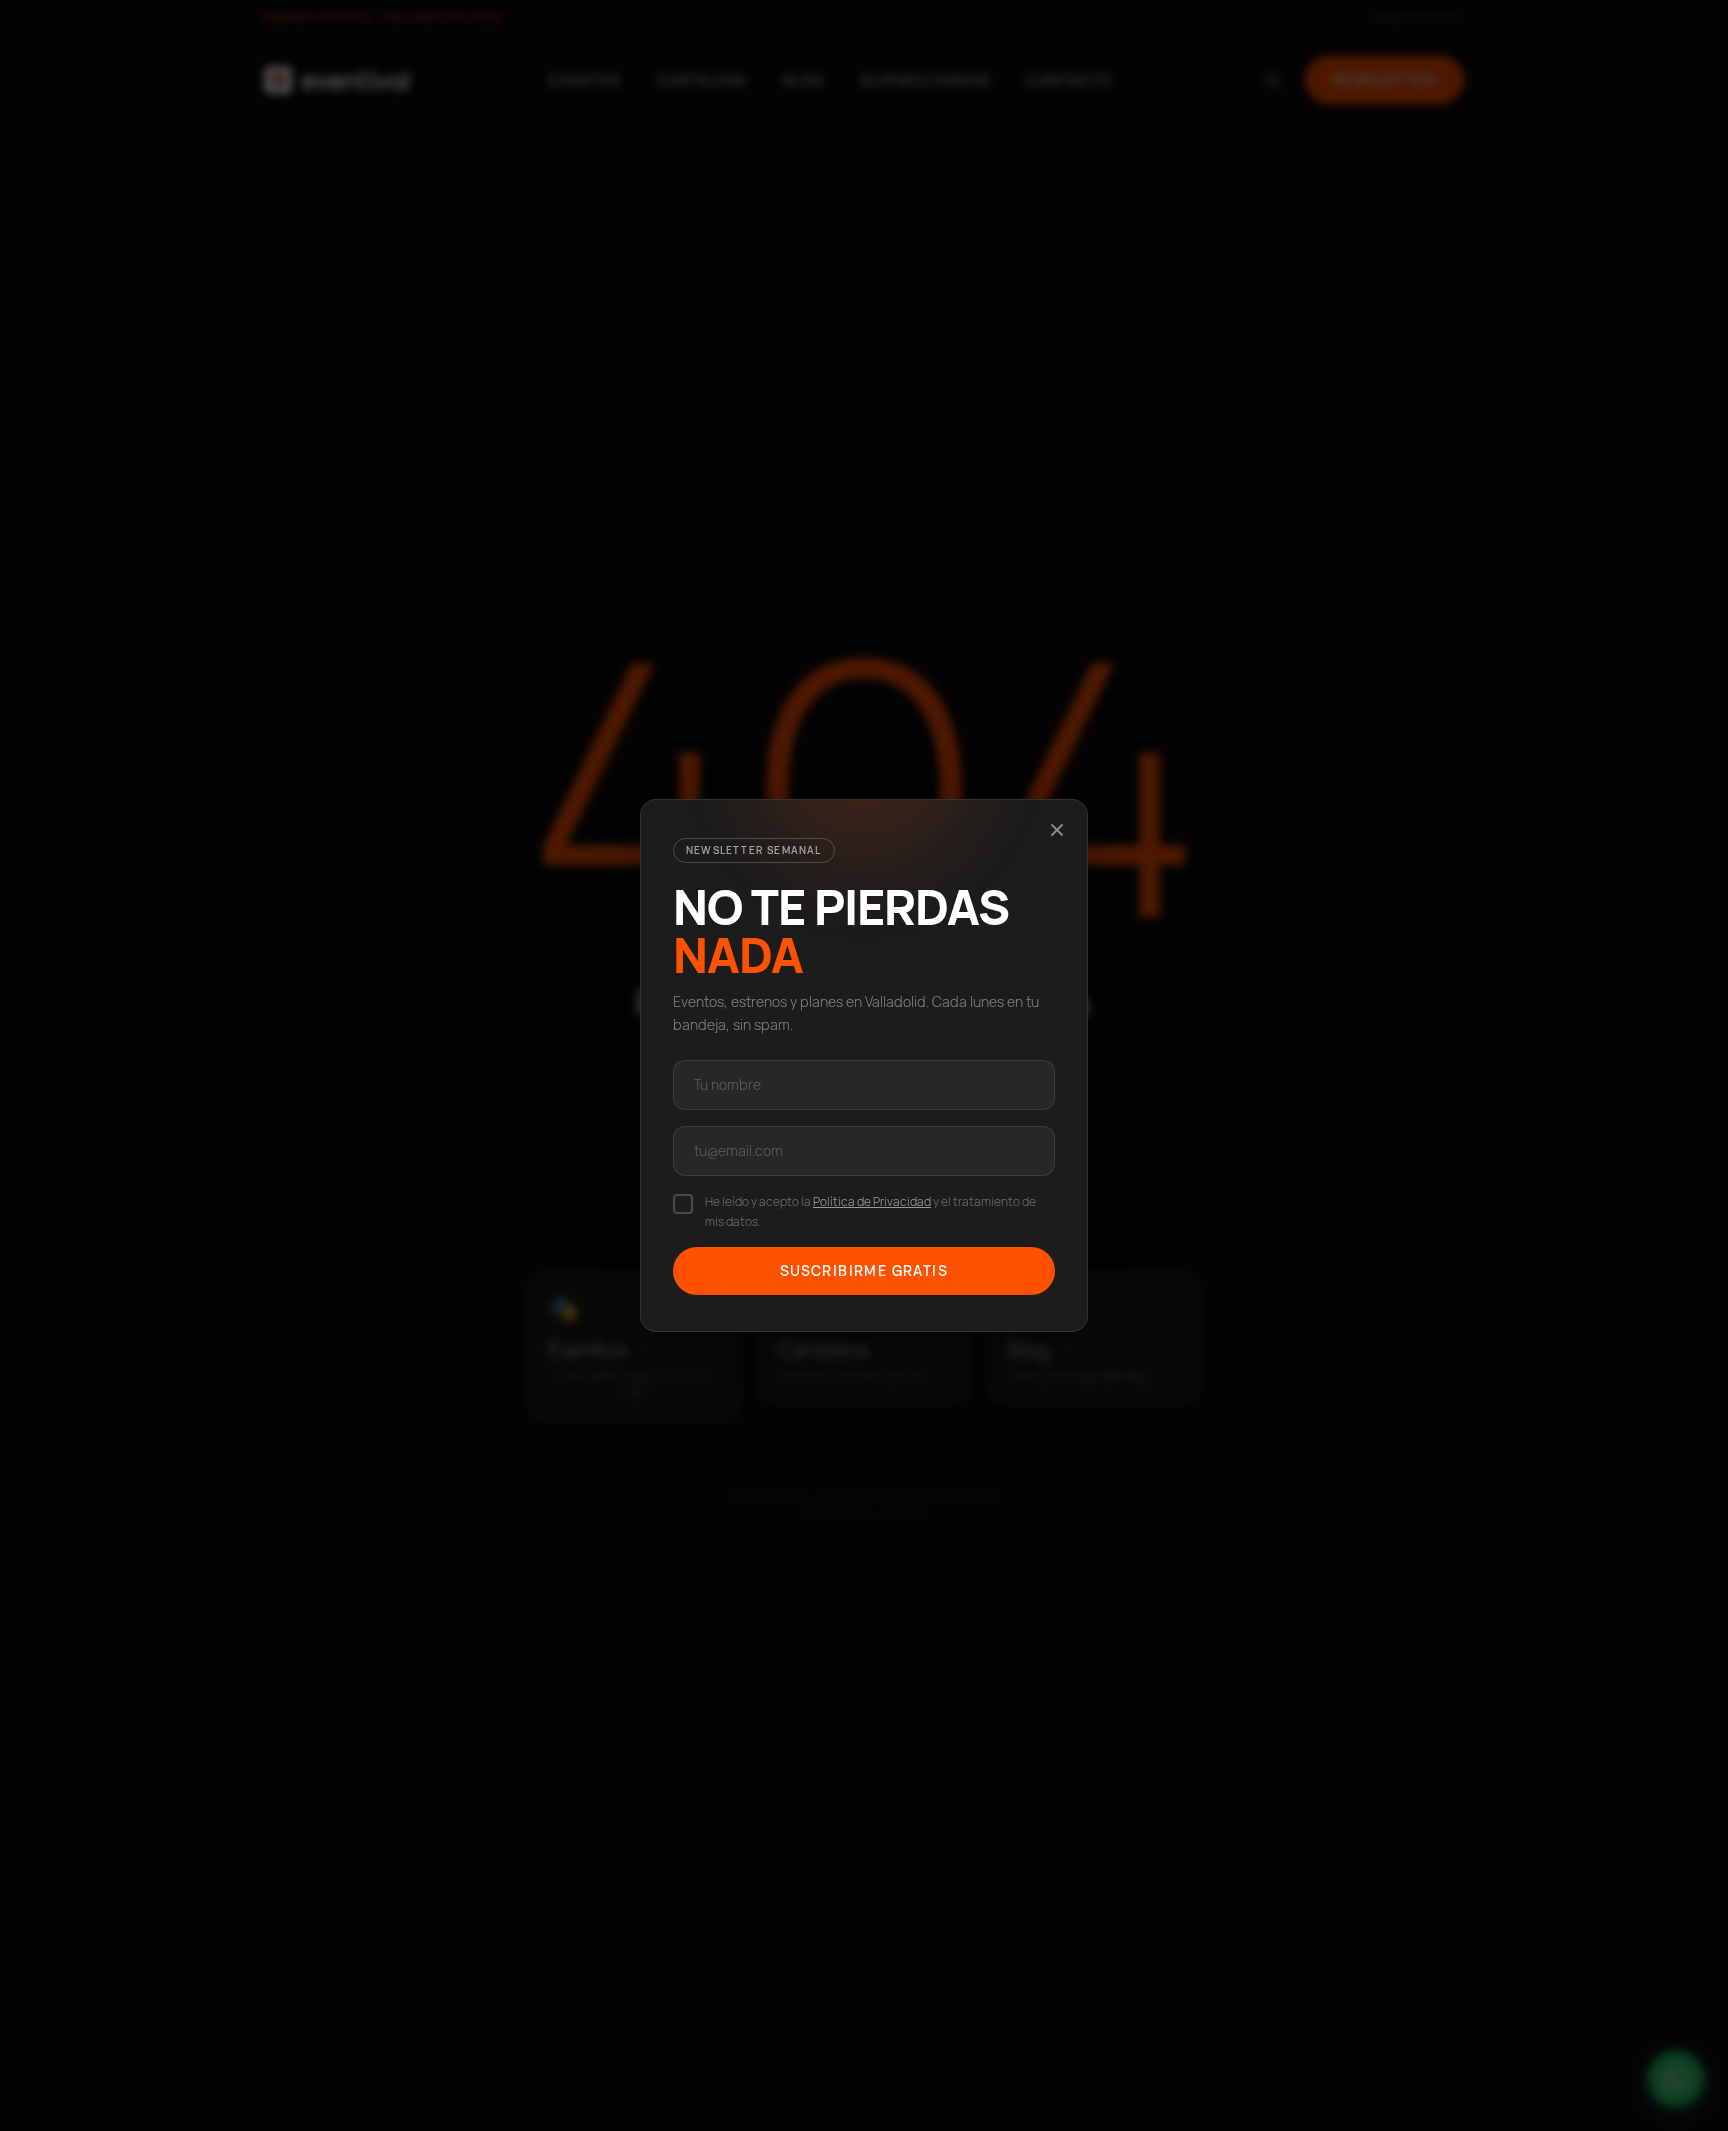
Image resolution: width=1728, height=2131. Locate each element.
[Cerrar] (1057, 830)
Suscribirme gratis (864, 1270)
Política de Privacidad (872, 1201)
